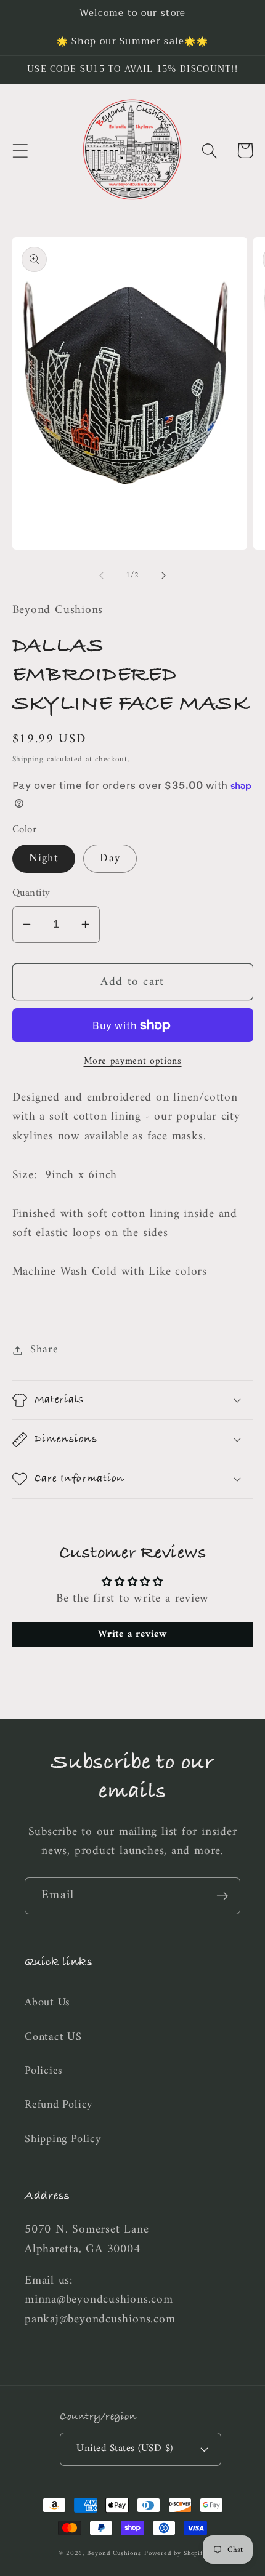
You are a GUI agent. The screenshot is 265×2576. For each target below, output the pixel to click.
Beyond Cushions (114, 2554)
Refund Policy (59, 2105)
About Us (47, 2003)
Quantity (31, 893)
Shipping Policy (63, 2140)
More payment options (133, 1062)
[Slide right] (164, 576)
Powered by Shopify (175, 2554)
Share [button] (44, 1350)
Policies (44, 2071)
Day (110, 859)
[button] (20, 150)
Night (44, 859)
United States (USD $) (125, 2449)
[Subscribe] (222, 1896)
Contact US (53, 2037)
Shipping (28, 759)
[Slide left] (101, 576)
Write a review (132, 1634)
